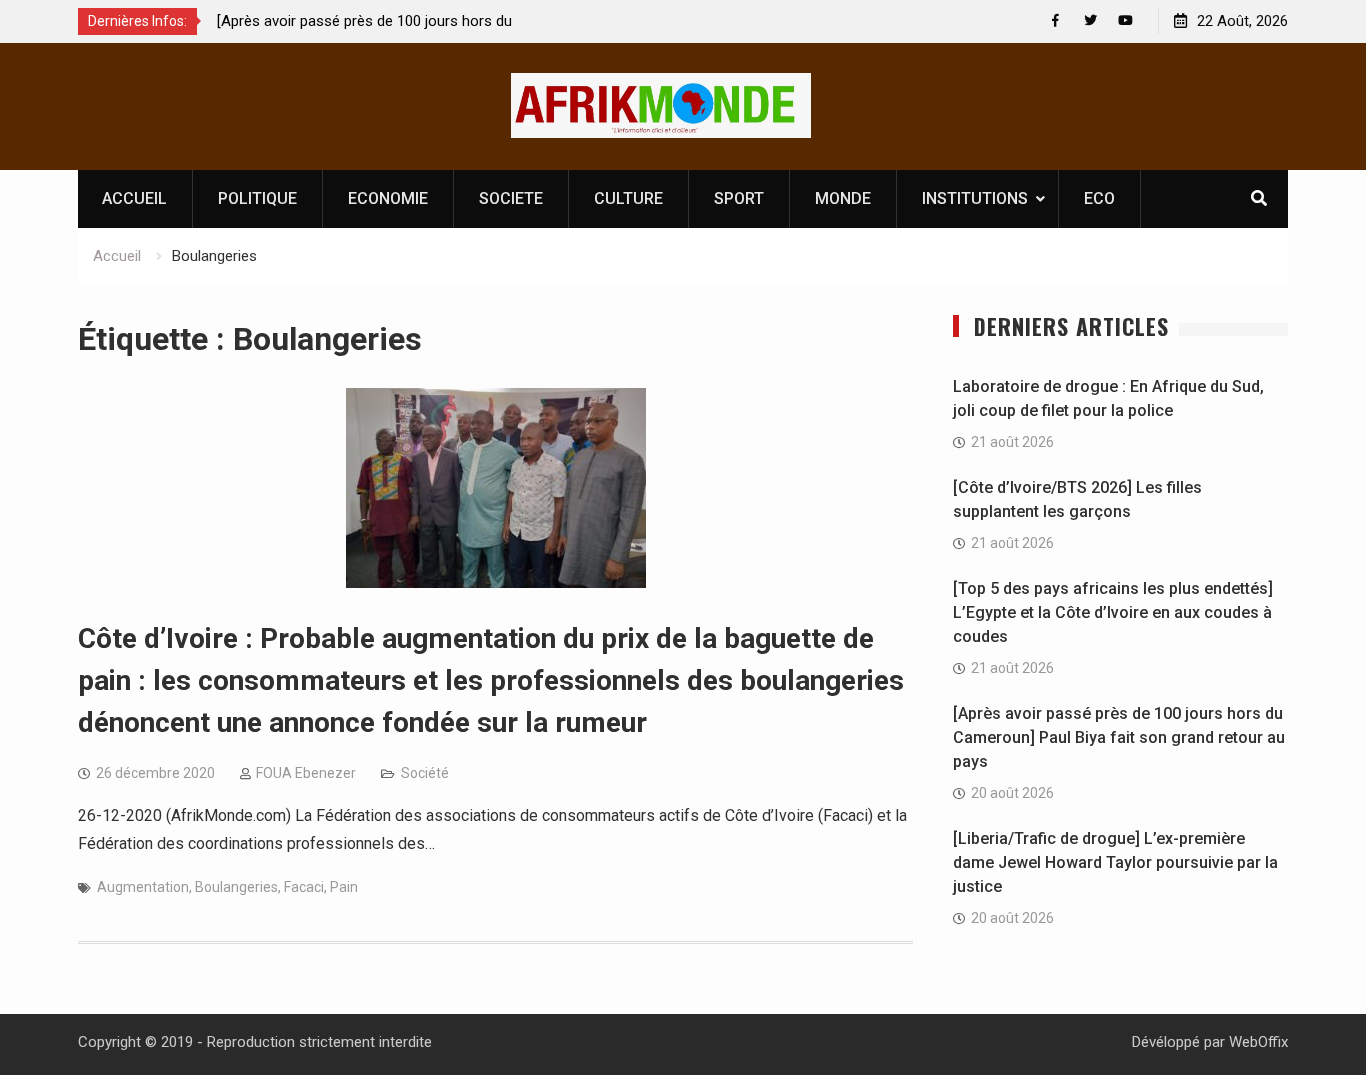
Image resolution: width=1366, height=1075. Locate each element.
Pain (344, 887)
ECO (1099, 198)
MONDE (843, 198)
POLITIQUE (257, 198)
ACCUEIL (134, 198)
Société (425, 773)
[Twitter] (1090, 20)
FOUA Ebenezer (306, 773)
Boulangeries (236, 887)
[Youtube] (1125, 20)
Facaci (304, 887)
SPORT (739, 198)
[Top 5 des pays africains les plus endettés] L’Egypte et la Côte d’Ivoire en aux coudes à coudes (1113, 612)
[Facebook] (1055, 20)
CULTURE (628, 198)
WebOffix (1258, 1042)
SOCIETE (511, 198)
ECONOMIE (388, 198)
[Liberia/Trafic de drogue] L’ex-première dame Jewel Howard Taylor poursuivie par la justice (1115, 862)
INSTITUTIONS (975, 198)
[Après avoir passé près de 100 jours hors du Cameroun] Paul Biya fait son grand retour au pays (1119, 737)
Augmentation (143, 887)
